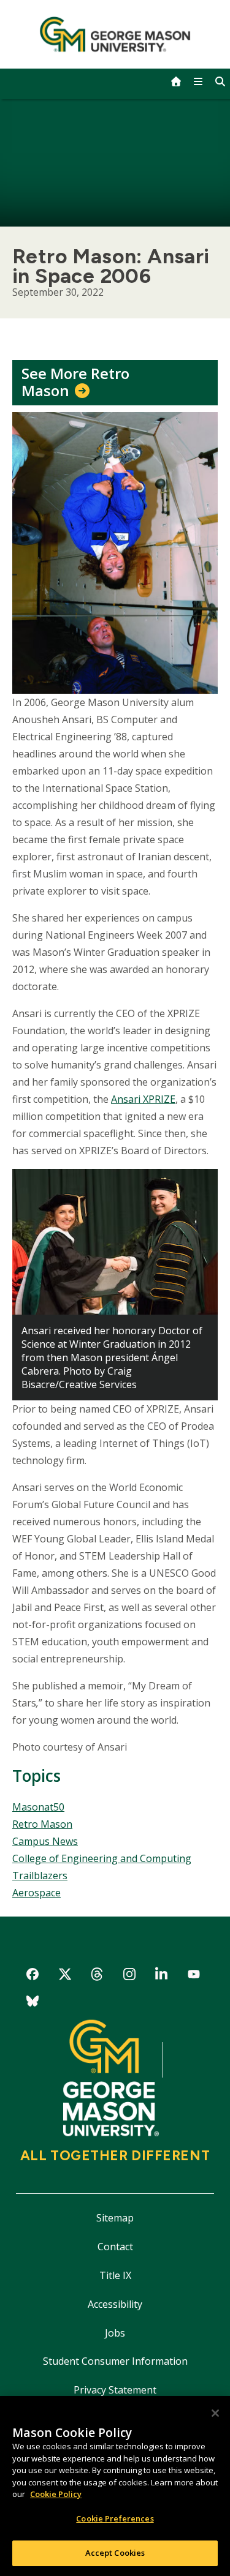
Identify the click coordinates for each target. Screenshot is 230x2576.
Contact (115, 2247)
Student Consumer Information (115, 2361)
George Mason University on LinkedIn (162, 1976)
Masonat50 (38, 1807)
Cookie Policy (56, 2494)
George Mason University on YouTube (194, 1976)
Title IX (115, 2275)
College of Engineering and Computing (102, 1858)
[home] (176, 81)
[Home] (115, 34)
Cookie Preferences (115, 2518)
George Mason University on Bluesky (33, 2003)
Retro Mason (42, 1824)
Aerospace (36, 1893)
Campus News (45, 1841)
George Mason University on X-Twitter (65, 1976)
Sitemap (115, 2218)
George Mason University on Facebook (33, 1976)
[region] (115, 2486)
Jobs (115, 2333)
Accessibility (115, 2304)
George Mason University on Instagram (129, 1976)
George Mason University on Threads (97, 1976)
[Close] (215, 2413)
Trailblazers (40, 1876)
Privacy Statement (115, 2390)
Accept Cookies (115, 2553)
